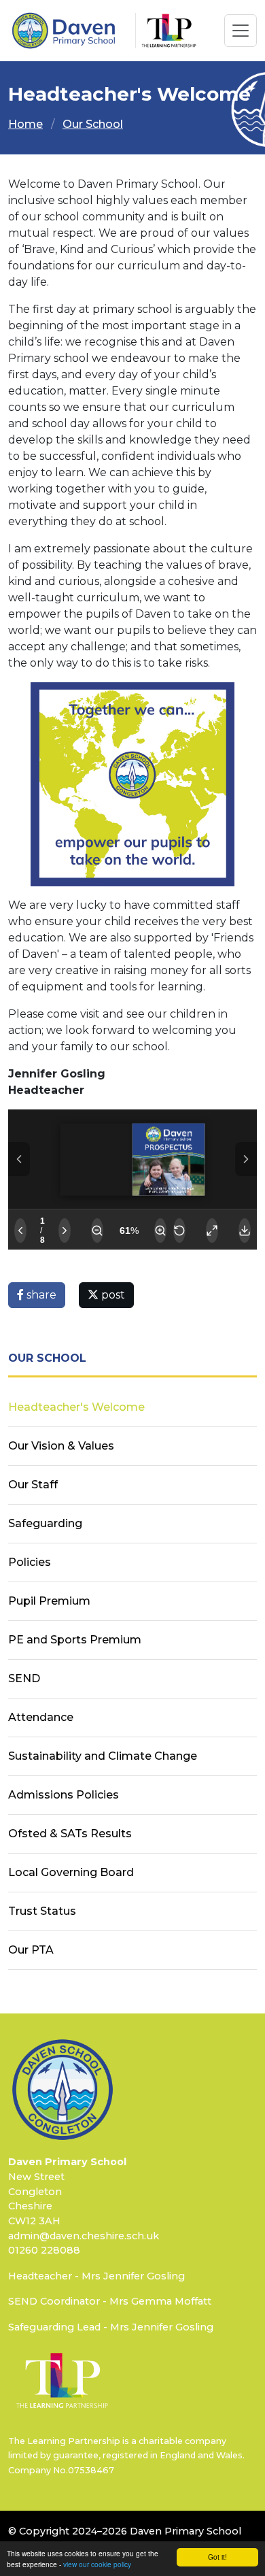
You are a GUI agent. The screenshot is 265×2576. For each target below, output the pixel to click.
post (112, 1295)
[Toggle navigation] (241, 31)
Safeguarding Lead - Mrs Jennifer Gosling (111, 2327)
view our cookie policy (97, 2564)
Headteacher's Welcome (76, 1407)
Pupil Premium (49, 1601)
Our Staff (33, 1485)
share (40, 1295)
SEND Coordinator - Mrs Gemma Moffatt (110, 2301)
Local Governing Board (71, 1872)
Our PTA (31, 1950)
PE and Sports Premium (75, 1640)
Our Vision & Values (61, 1446)
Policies (30, 1562)
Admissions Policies (64, 1795)
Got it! (217, 2557)
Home (25, 124)
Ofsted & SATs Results (70, 1834)
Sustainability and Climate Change (103, 1756)
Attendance (41, 1717)
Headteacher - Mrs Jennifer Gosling (96, 2276)
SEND (24, 1678)
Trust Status (42, 1911)
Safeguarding (45, 1523)
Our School (93, 124)
